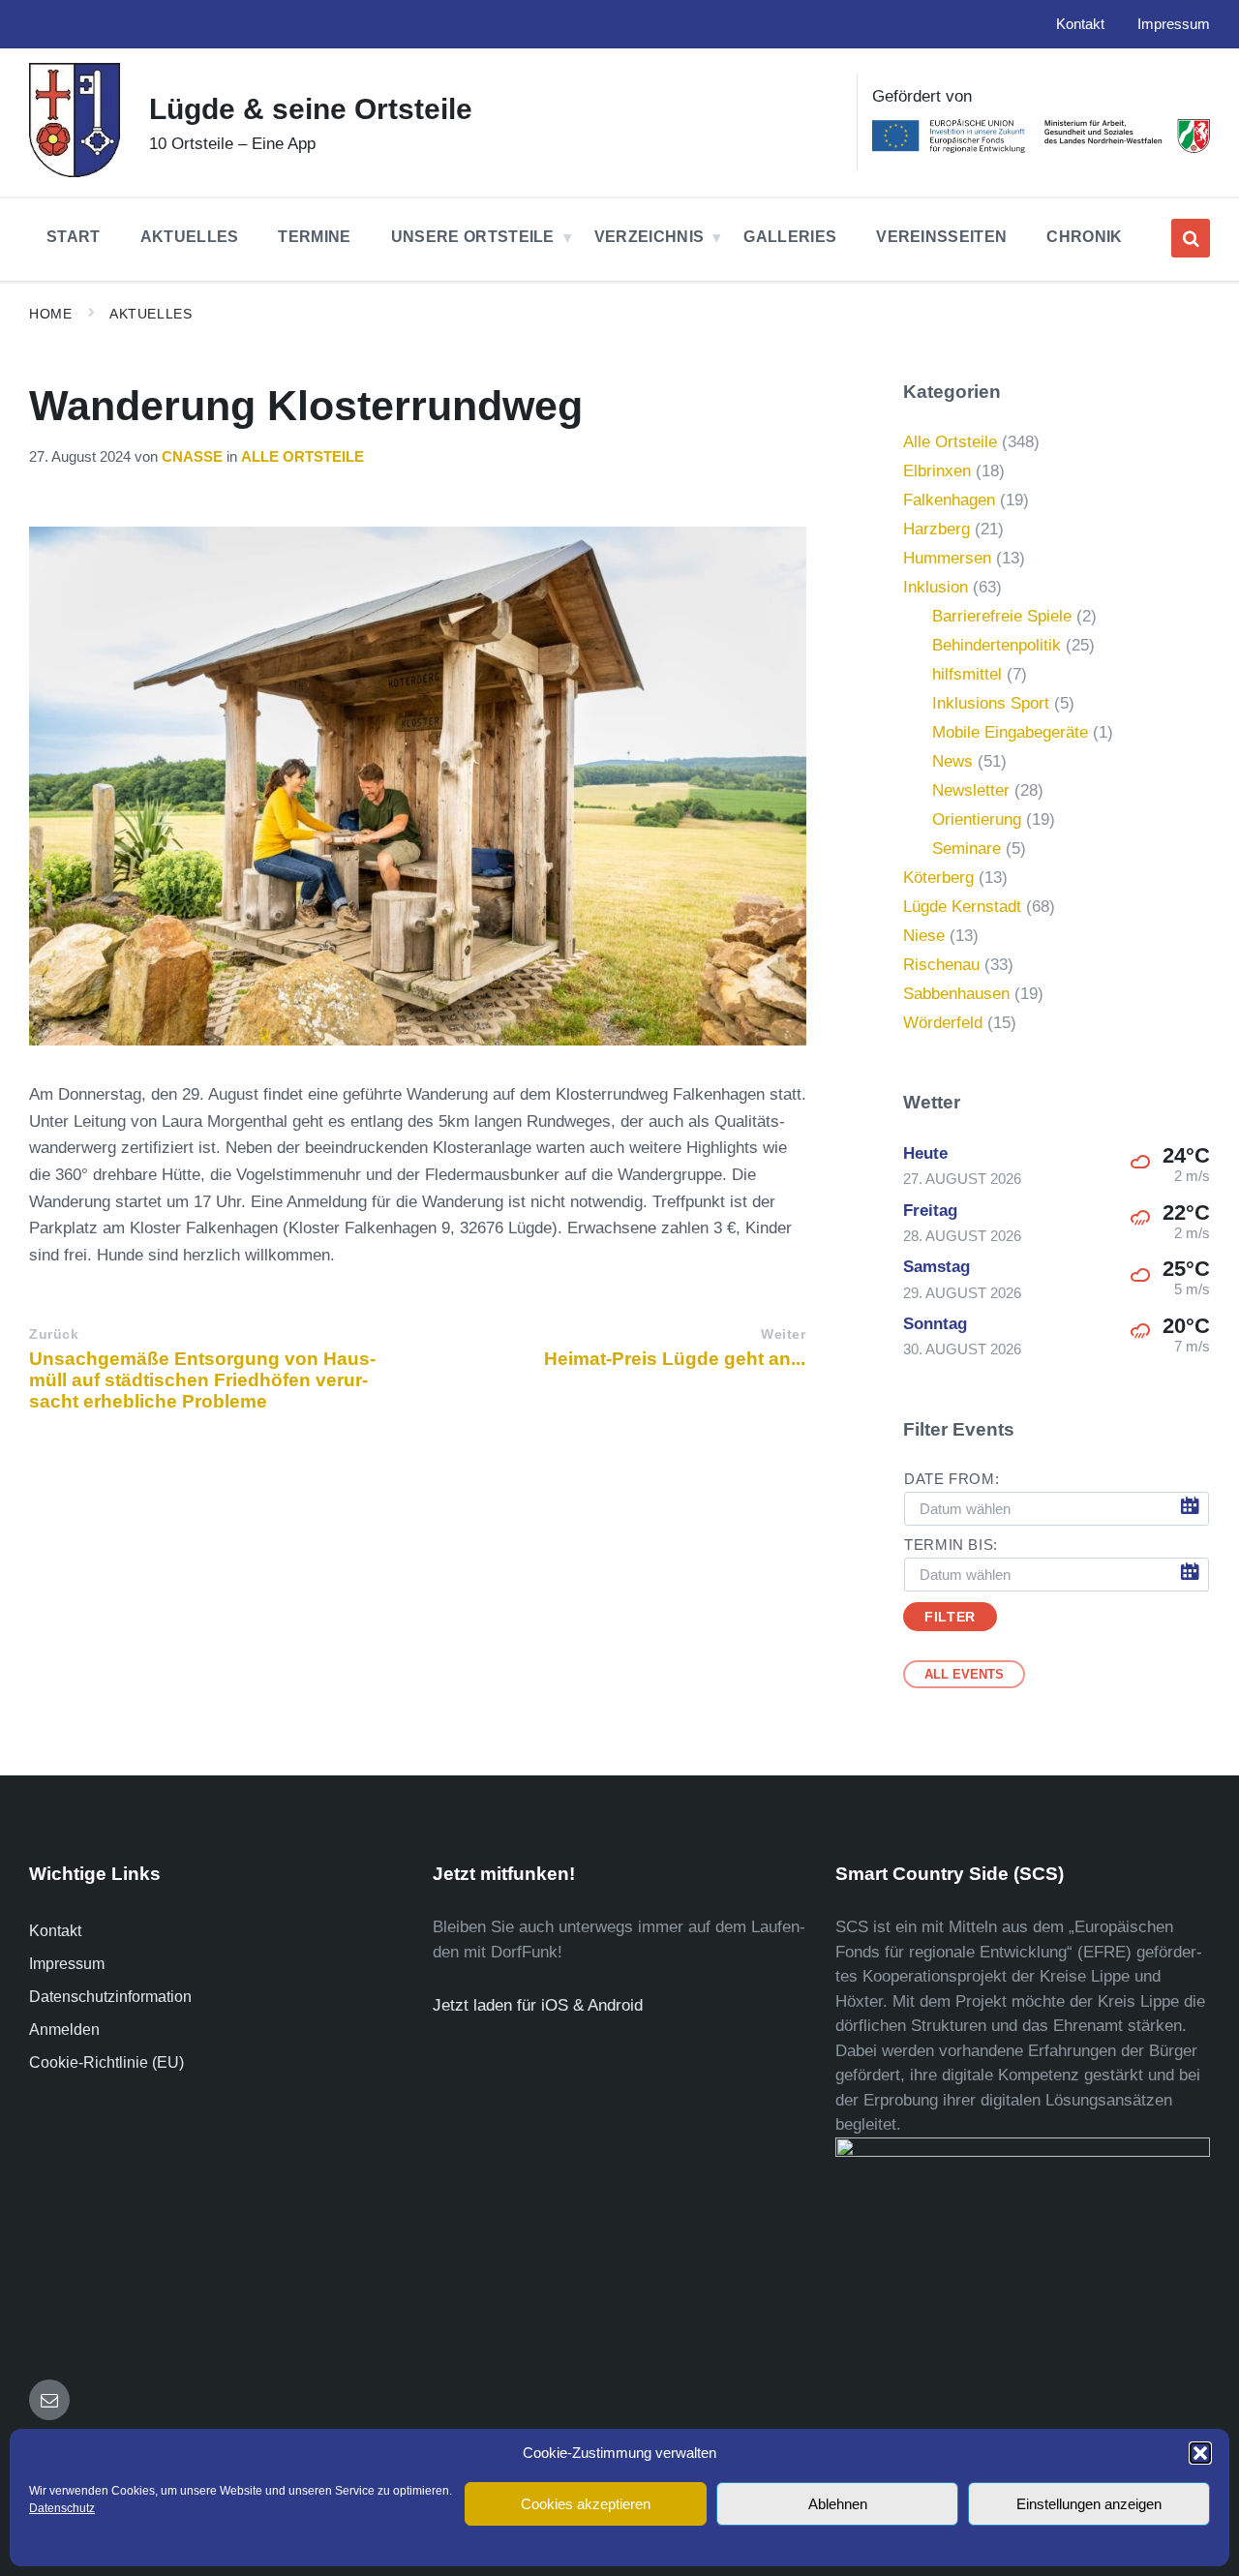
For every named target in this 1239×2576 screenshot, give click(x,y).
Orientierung (977, 819)
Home (50, 314)
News (952, 761)
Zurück (54, 1334)
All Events (964, 1674)
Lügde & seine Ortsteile (311, 109)
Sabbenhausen (956, 994)
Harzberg (937, 529)
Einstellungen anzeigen (1089, 2504)
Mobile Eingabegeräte (1010, 732)
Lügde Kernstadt (962, 907)
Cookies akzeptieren (586, 2504)
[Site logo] (75, 172)
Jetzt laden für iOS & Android (538, 2005)
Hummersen (947, 558)
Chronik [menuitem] (1084, 237)
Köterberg (938, 878)
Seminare (967, 849)
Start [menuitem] (74, 237)
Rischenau (941, 965)
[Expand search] (1191, 238)
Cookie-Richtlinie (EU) (106, 2062)
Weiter (783, 1334)
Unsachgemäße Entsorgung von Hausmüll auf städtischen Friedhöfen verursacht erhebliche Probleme (202, 1380)
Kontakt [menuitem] (1080, 24)
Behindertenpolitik (997, 645)
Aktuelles (151, 314)
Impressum (67, 1964)
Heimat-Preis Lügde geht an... (675, 1359)
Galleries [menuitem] (790, 237)
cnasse (192, 457)
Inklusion (936, 587)
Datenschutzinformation (110, 1997)
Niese (924, 936)
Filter (950, 1617)
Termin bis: (951, 1545)
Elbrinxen (937, 471)
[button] (1200, 2453)
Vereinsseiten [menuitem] (941, 237)
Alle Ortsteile (302, 457)
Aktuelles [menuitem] (190, 237)
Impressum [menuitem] (1174, 24)
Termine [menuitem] (314, 237)
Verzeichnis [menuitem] (650, 237)
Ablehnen (838, 2504)
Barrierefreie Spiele (1002, 616)
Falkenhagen (949, 500)
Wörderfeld (943, 1023)
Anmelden (64, 2030)
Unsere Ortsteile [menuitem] (473, 237)
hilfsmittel (967, 674)
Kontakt (55, 1931)
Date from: (952, 1479)
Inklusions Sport (991, 703)
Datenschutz (62, 2508)
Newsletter (971, 790)
